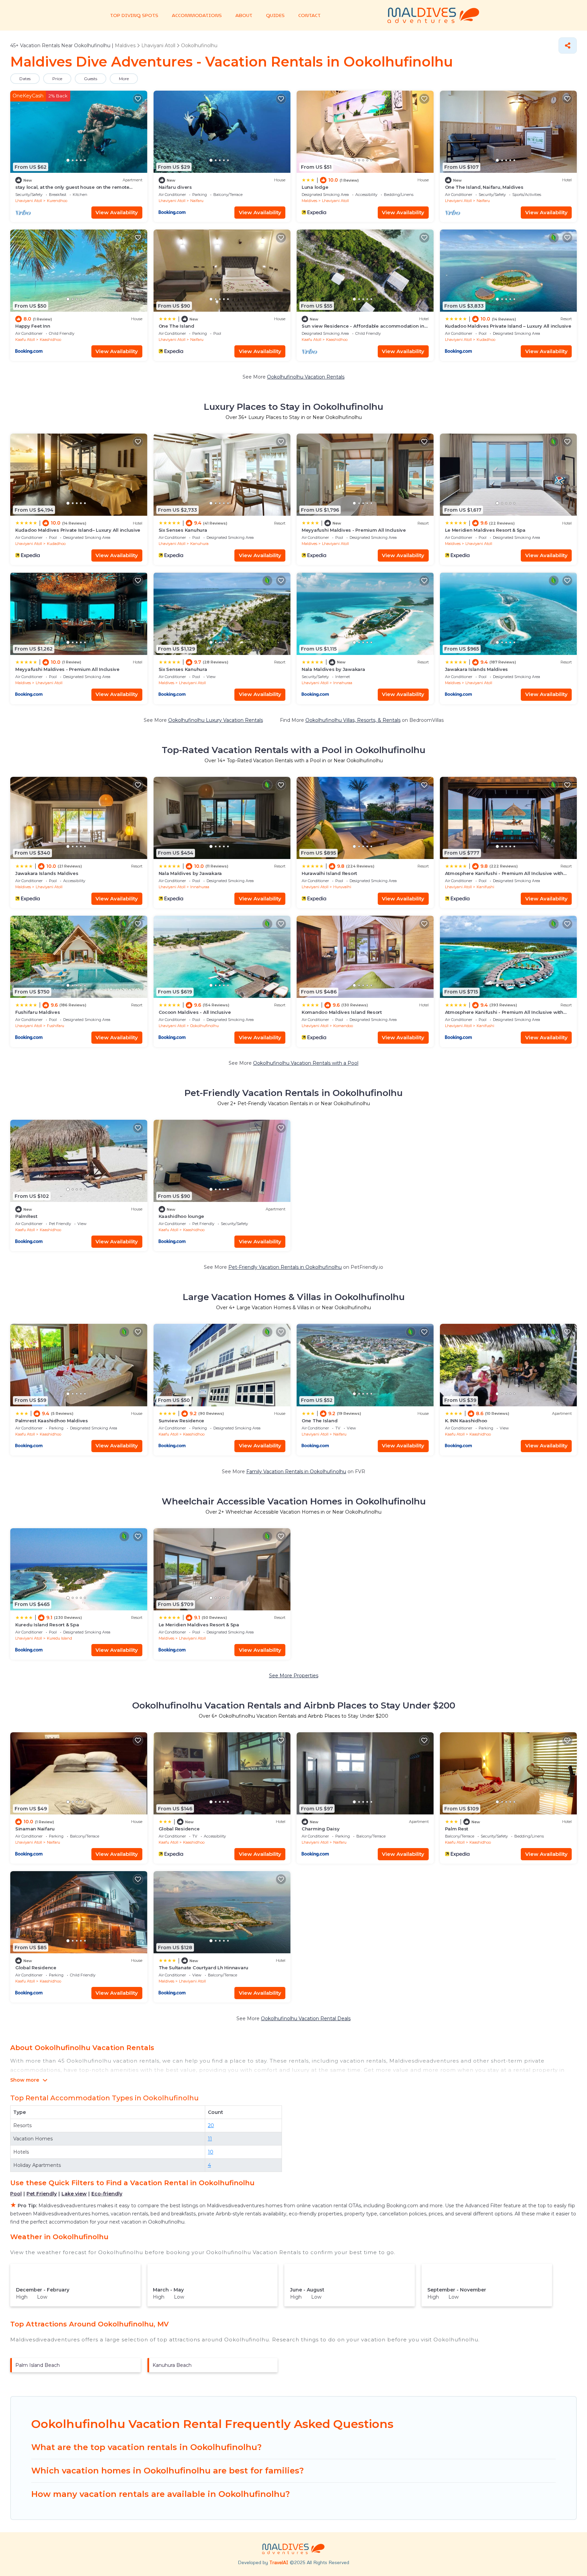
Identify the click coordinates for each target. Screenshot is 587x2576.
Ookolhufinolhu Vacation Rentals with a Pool (306, 1063)
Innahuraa (343, 683)
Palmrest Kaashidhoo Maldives (52, 1421)
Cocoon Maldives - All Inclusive (195, 1012)
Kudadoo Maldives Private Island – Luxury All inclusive (508, 326)
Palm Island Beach (38, 2365)
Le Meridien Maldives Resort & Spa (485, 530)
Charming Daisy (321, 1829)
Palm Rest (457, 1829)
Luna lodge (315, 187)
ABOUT (244, 15)
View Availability (117, 212)
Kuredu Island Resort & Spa (47, 1625)
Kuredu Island (59, 1638)
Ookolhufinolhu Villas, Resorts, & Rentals (353, 720)
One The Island (176, 326)
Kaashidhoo (50, 340)
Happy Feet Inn (33, 326)
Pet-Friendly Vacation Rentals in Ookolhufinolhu (285, 1267)
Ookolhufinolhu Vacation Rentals (306, 377)
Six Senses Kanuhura (183, 530)
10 (211, 2152)
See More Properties (294, 1676)
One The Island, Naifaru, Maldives (484, 187)
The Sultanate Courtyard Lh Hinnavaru (204, 1968)
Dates (25, 79)
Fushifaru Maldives (38, 1012)
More (124, 79)
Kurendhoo (57, 201)
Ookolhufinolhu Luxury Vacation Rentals (216, 720)
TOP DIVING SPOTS (134, 15)
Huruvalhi (342, 887)
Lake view (74, 2194)
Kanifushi (485, 887)
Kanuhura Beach (172, 2365)
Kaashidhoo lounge (182, 1216)
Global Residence (179, 1829)
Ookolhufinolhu (204, 1026)
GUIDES (275, 15)
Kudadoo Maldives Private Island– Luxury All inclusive (78, 530)
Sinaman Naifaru (35, 1829)
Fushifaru (56, 1026)
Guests (91, 79)
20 (211, 2125)
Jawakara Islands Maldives (477, 669)
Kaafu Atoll (25, 340)
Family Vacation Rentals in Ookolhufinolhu (296, 1472)
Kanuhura (199, 544)
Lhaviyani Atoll (29, 201)
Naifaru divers (175, 187)
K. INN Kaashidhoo (466, 1421)
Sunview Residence (182, 1421)
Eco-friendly (107, 2194)
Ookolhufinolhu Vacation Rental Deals (306, 2018)
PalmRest (26, 1216)
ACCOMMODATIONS (197, 15)
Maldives (309, 201)
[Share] (568, 45)
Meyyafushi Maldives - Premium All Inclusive (354, 530)
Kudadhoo (486, 340)
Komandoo (343, 1026)
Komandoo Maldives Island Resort (342, 1012)
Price (57, 79)
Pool (16, 2194)
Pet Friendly (42, 2194)
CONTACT (309, 15)
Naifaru (197, 201)
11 (210, 2139)
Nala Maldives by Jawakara (333, 669)
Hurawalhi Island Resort (329, 873)
